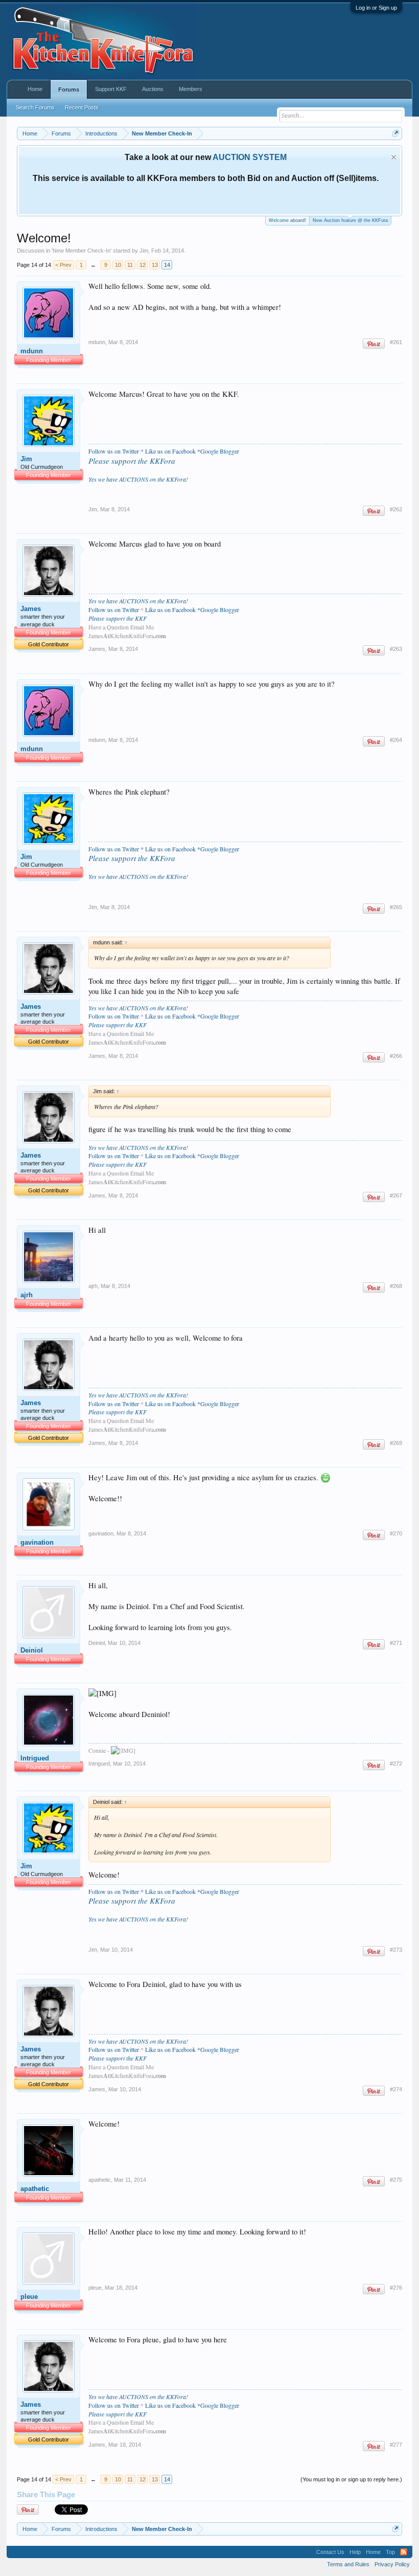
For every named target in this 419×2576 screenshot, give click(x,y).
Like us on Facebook (170, 451)
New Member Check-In (82, 251)
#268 (396, 1286)
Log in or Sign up (376, 8)
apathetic (35, 2189)
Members (191, 89)
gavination (37, 1542)
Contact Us (330, 2552)
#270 (396, 1533)
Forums (69, 89)
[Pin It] (374, 344)
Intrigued (35, 1758)
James (31, 609)
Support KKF (111, 89)
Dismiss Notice (394, 157)
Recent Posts (82, 107)
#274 (396, 2089)
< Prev (63, 265)
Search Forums (35, 107)
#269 (396, 1443)
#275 (396, 2180)
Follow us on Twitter (114, 451)
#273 (396, 1950)
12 (143, 265)
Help (355, 2552)
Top (390, 2552)
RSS (404, 2552)
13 (155, 265)
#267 (396, 1195)
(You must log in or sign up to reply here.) (351, 2479)
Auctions (153, 89)
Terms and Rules (348, 2564)
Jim (144, 251)
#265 (396, 907)
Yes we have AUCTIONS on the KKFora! (138, 479)
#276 (396, 2288)
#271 (396, 1643)
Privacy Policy (392, 2564)
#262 (396, 509)
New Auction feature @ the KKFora (350, 220)
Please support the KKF (118, 618)
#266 (396, 1056)
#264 (396, 740)
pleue (29, 2297)
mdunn (32, 351)
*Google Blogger (218, 451)
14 (167, 265)
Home (35, 89)
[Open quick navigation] (396, 133)
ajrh (27, 1295)
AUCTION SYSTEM (250, 157)
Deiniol (32, 1650)
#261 (396, 342)
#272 (396, 1764)
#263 (396, 649)
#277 (396, 2445)
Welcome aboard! (287, 220)
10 (118, 265)
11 (130, 265)
